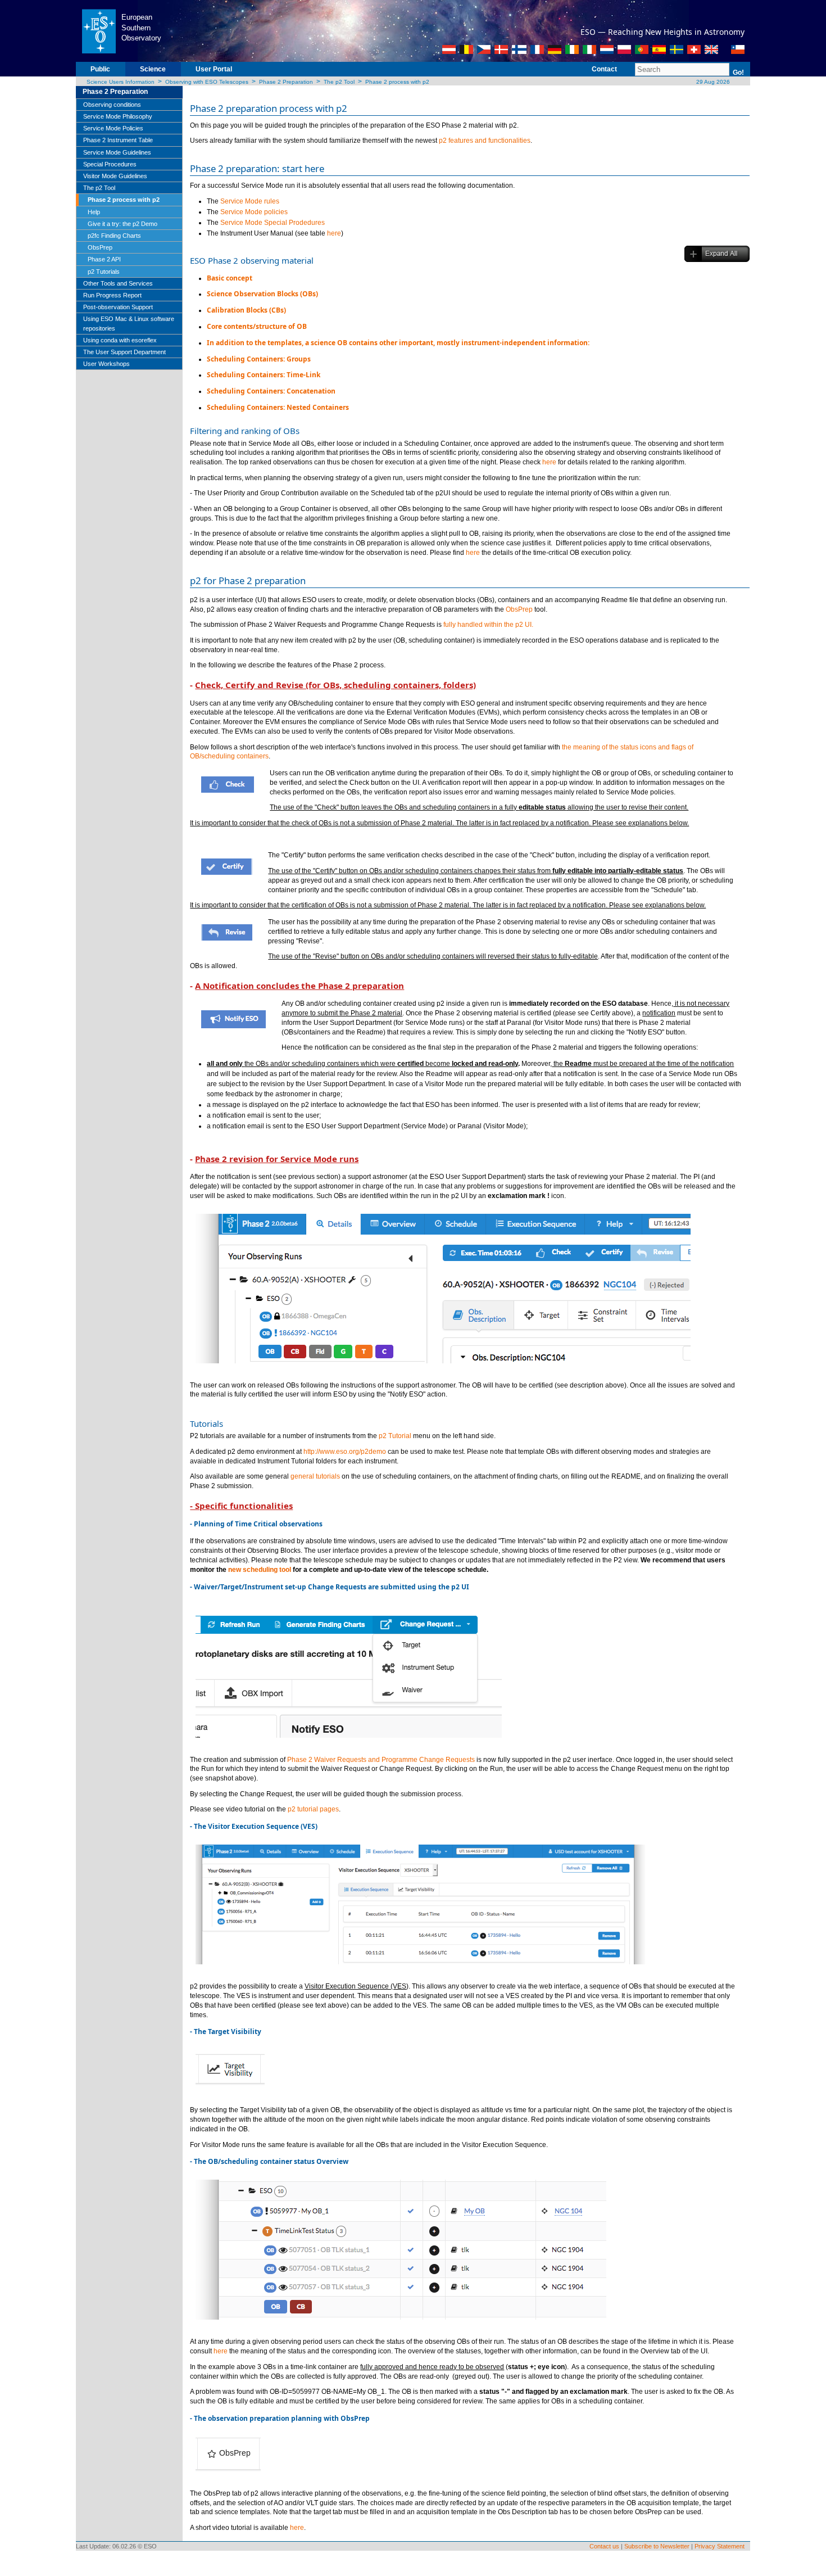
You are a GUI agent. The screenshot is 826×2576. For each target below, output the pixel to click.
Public (100, 69)
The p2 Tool (339, 82)
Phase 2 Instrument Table (118, 140)
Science (153, 69)
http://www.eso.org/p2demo (345, 1452)
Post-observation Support (118, 307)
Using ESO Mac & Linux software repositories (129, 323)
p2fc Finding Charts (114, 236)
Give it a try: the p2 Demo (122, 224)
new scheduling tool (260, 1570)
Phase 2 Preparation (286, 82)
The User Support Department (124, 352)
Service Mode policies (254, 212)
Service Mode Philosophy (118, 116)
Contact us (604, 2546)
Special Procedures (110, 164)
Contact (604, 69)
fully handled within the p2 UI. (488, 625)
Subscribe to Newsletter (657, 2546)
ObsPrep (100, 247)
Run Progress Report (112, 295)
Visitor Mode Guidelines (115, 176)
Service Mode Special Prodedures (273, 223)
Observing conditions (112, 105)
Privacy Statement (720, 2546)
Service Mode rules (250, 201)
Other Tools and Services (118, 283)
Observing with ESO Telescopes (207, 82)
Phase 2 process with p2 (397, 82)
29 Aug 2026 (712, 82)
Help (94, 212)
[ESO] (99, 30)
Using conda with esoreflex (120, 340)
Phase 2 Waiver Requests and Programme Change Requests (381, 1760)
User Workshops (106, 364)
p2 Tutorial (395, 1436)
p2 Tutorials (104, 272)
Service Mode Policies (113, 128)
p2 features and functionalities (485, 141)
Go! (738, 73)
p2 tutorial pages (313, 1809)
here (334, 233)
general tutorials (315, 1476)
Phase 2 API (104, 259)
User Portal (214, 69)
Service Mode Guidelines (117, 152)
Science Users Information (121, 82)
